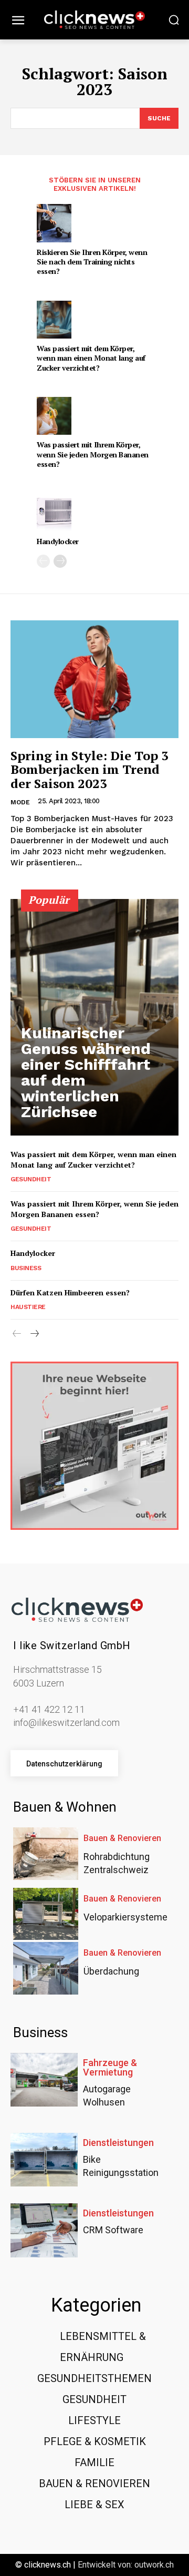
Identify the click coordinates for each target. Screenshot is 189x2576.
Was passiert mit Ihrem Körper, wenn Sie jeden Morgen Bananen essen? (93, 454)
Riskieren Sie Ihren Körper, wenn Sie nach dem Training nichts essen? (92, 262)
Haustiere (28, 1307)
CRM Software (113, 2230)
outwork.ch (154, 2565)
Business (26, 1268)
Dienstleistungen (118, 2143)
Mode (20, 802)
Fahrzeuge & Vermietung (110, 2068)
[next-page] (60, 561)
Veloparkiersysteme (125, 1917)
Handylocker (58, 541)
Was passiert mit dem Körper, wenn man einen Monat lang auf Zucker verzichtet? (91, 358)
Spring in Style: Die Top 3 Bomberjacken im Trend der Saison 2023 (90, 769)
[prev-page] (43, 561)
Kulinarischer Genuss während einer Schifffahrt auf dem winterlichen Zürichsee (86, 1072)
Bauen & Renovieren (122, 1838)
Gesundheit (31, 1179)
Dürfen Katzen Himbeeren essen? (70, 1292)
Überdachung (111, 1971)
